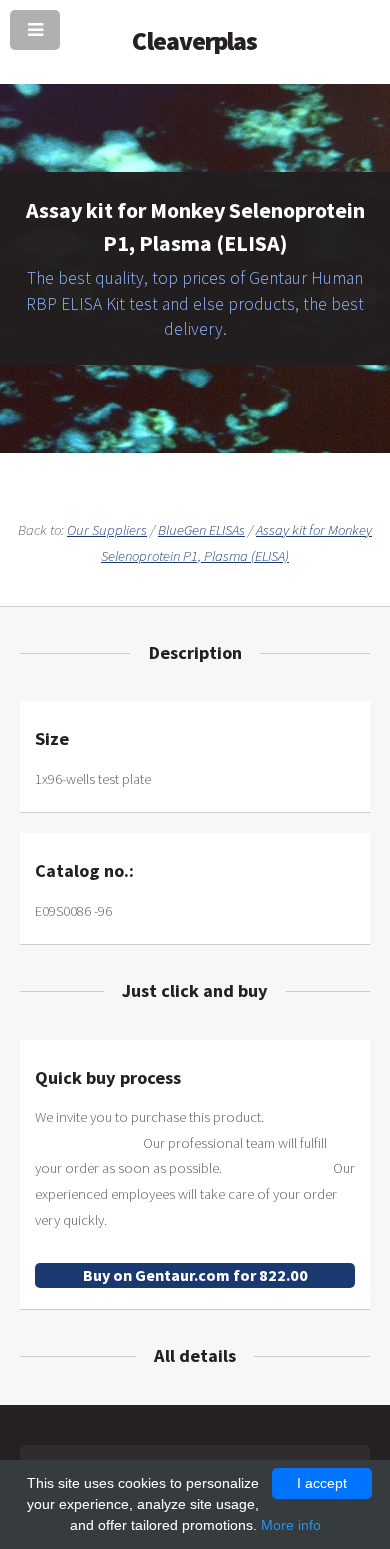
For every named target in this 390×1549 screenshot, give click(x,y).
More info (291, 1525)
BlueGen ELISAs (201, 530)
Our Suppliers (107, 530)
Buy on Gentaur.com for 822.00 (195, 1275)
